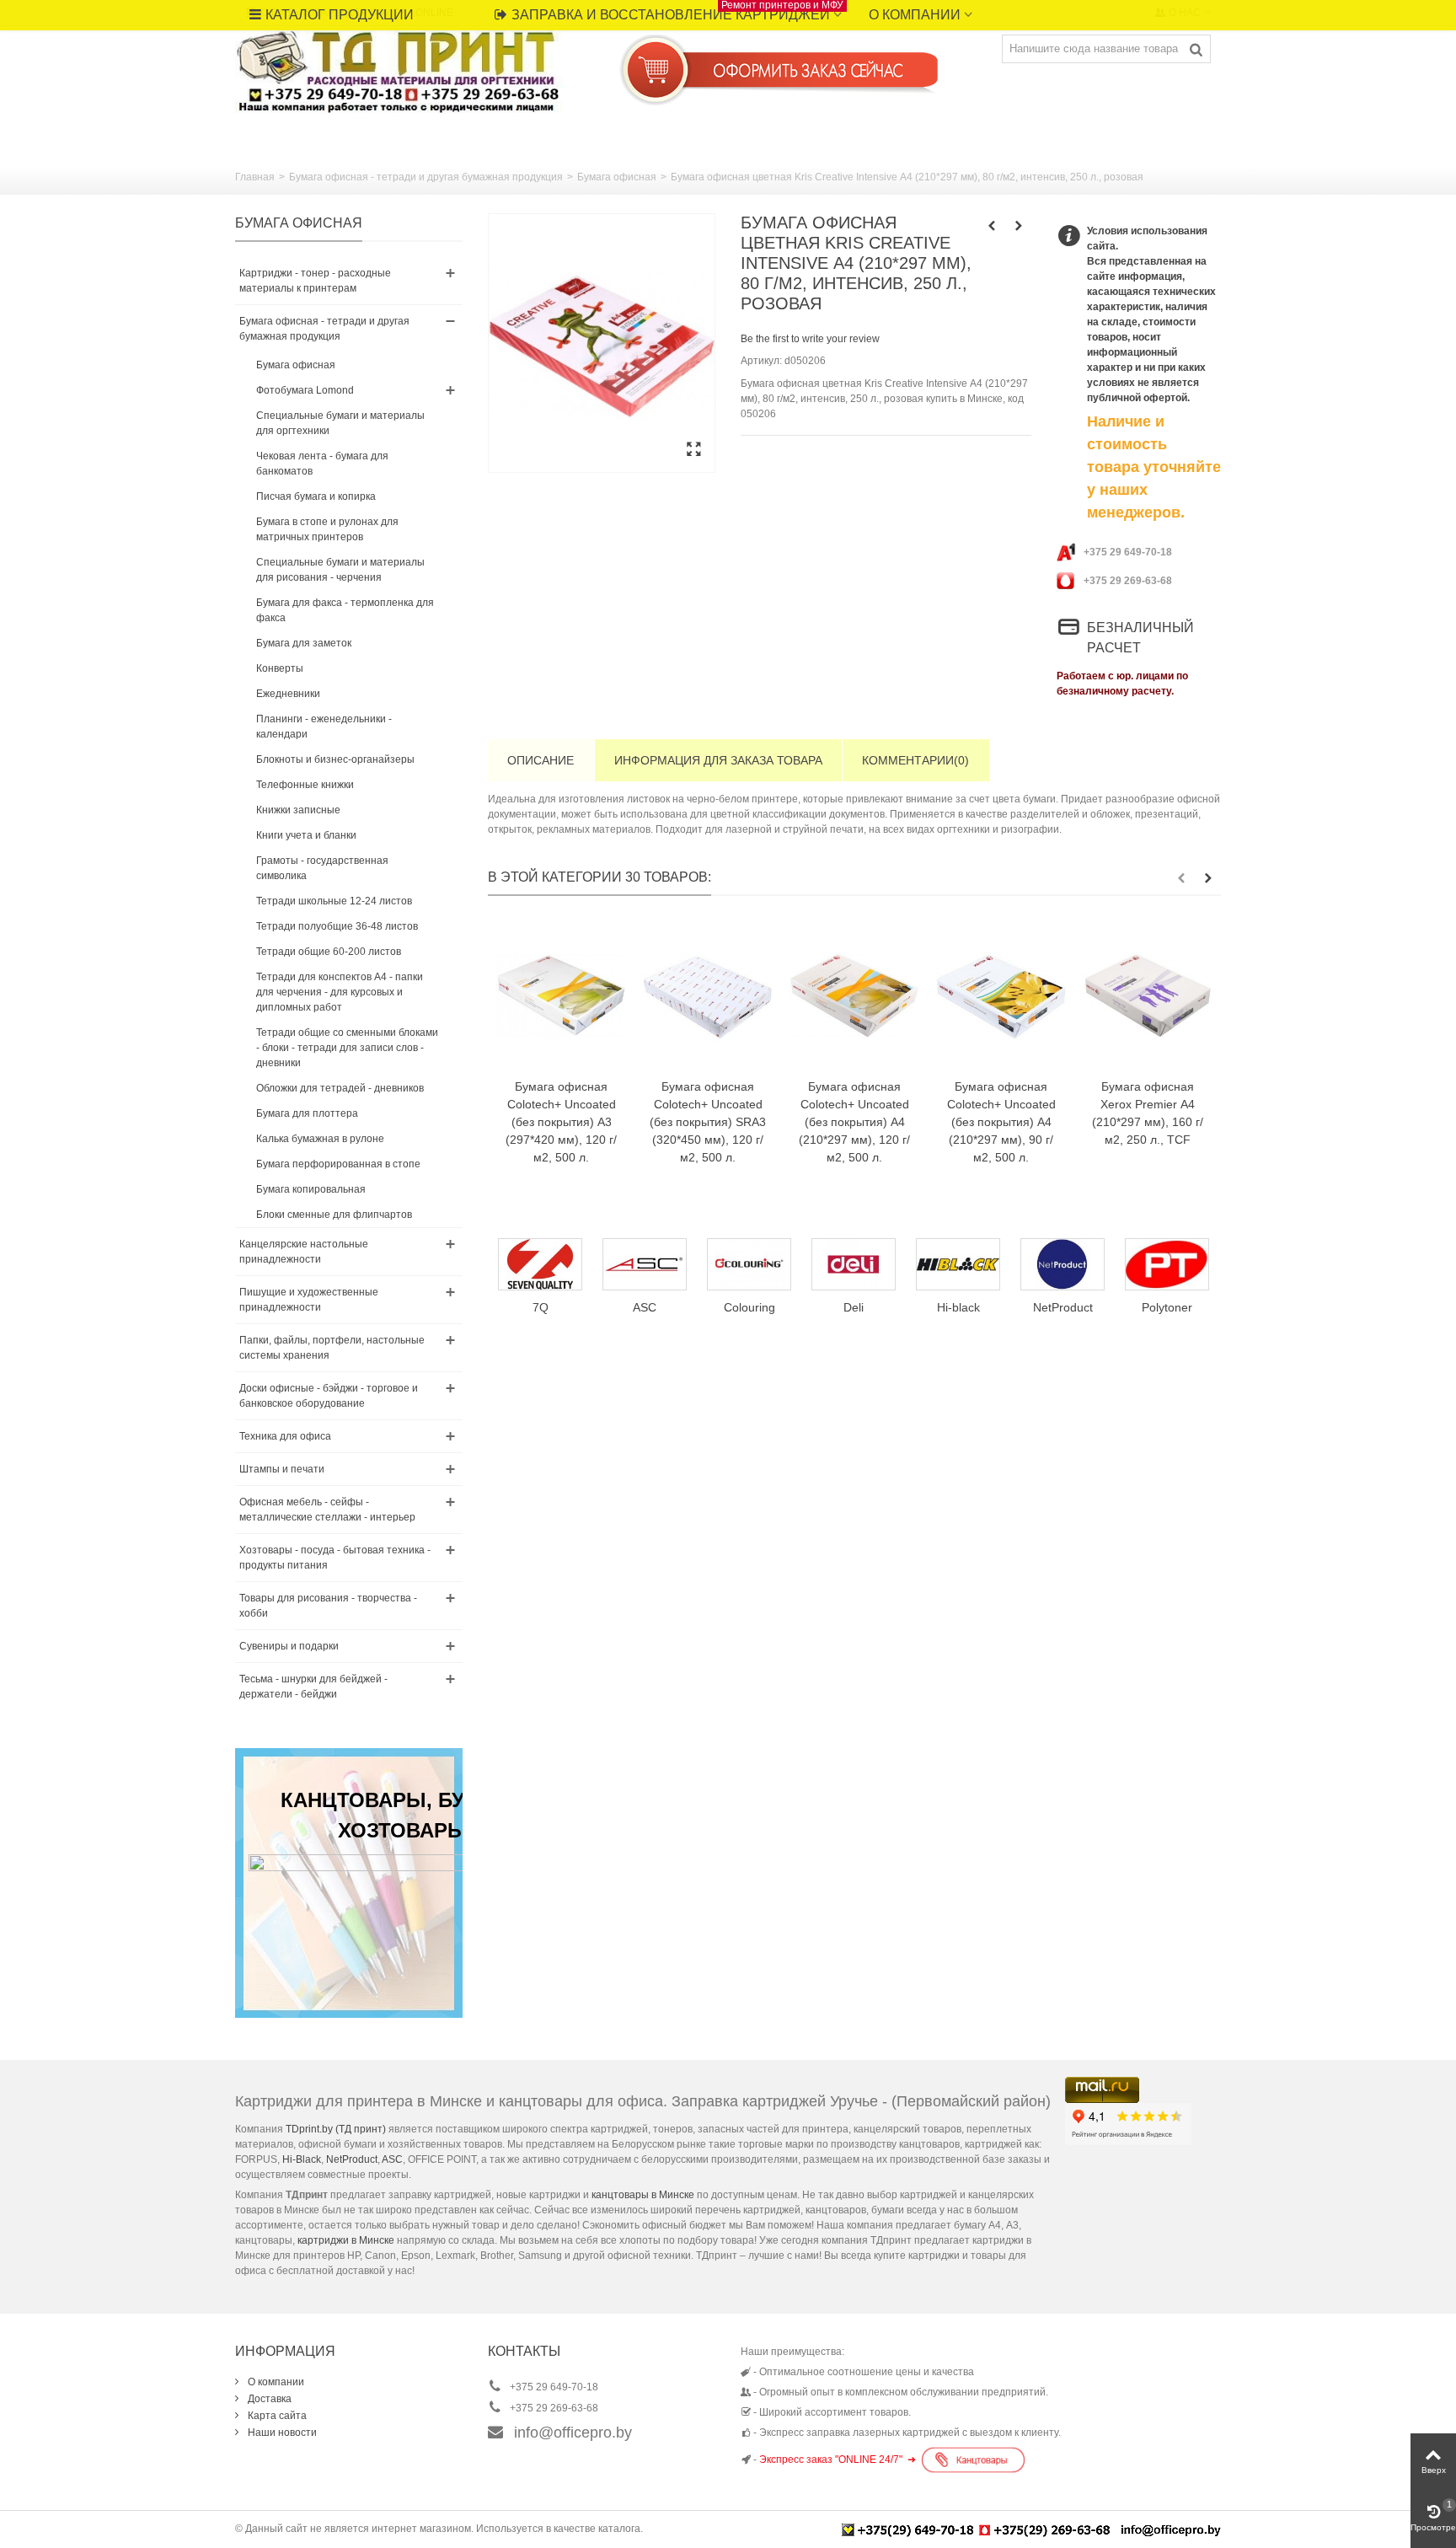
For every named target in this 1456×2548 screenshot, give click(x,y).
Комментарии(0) (915, 760)
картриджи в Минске (346, 2240)
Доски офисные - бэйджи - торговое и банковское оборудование (329, 1396)
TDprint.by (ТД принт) (336, 2129)
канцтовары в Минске (643, 2195)
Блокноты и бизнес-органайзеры (335, 759)
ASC (392, 2159)
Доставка (268, 2399)
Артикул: (761, 361)
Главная (255, 177)
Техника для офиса (285, 1436)
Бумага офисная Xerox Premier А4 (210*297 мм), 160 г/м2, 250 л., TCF (1148, 1113)
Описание (541, 760)
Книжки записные (298, 810)
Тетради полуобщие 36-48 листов (337, 926)
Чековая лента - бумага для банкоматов (322, 464)
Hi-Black (302, 2159)
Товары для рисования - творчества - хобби (328, 1606)
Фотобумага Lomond (305, 390)
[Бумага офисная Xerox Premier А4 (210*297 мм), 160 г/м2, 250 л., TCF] (1148, 995)
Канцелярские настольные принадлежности (304, 1252)
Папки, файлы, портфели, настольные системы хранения (332, 1348)
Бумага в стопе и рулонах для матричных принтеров (327, 529)
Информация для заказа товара (718, 760)
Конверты (280, 668)
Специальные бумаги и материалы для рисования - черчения (340, 570)
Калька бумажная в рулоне (320, 1139)
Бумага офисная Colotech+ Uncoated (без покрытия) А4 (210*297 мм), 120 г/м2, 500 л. (854, 1122)
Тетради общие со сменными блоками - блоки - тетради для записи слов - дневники (347, 1048)
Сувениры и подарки (289, 1646)
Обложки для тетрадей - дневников (340, 1088)
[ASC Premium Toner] (540, 1264)
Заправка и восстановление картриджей (677, 11)
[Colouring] (645, 1264)
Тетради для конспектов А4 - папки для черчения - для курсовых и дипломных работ (340, 992)
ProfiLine (1167, 1307)
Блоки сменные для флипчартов (334, 1215)
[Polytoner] (1063, 1264)
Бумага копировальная (311, 1189)
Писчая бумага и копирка (316, 496)
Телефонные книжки (305, 785)
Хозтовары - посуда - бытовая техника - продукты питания (335, 1558)
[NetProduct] (958, 1264)
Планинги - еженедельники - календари (324, 727)
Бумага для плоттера (307, 1113)
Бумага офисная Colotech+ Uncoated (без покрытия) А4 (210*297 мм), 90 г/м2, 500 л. (1001, 1122)
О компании (915, 15)
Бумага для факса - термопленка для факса (345, 610)
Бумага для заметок (304, 643)
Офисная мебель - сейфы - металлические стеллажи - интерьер (327, 1510)
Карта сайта (276, 2416)
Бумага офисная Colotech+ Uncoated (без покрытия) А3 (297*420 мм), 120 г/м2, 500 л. (561, 1122)
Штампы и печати (282, 1469)
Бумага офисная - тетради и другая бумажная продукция (426, 177)
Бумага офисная (617, 177)
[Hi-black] (854, 1264)
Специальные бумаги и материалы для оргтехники (340, 423)
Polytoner (1063, 1307)
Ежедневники (288, 694)
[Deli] (749, 1264)
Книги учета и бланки (306, 835)
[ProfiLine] (1167, 1264)
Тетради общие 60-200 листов (329, 952)
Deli (749, 1307)
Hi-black (854, 1307)
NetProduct (958, 1307)
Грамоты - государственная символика (322, 868)
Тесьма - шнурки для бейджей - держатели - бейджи (313, 1687)
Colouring (645, 1307)
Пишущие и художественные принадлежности (309, 1300)
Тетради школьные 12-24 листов (334, 901)
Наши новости (281, 2433)
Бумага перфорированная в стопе (338, 1164)
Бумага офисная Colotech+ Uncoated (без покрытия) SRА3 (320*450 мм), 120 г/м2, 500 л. (708, 1122)
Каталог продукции (340, 15)
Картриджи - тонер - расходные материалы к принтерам (315, 281)
